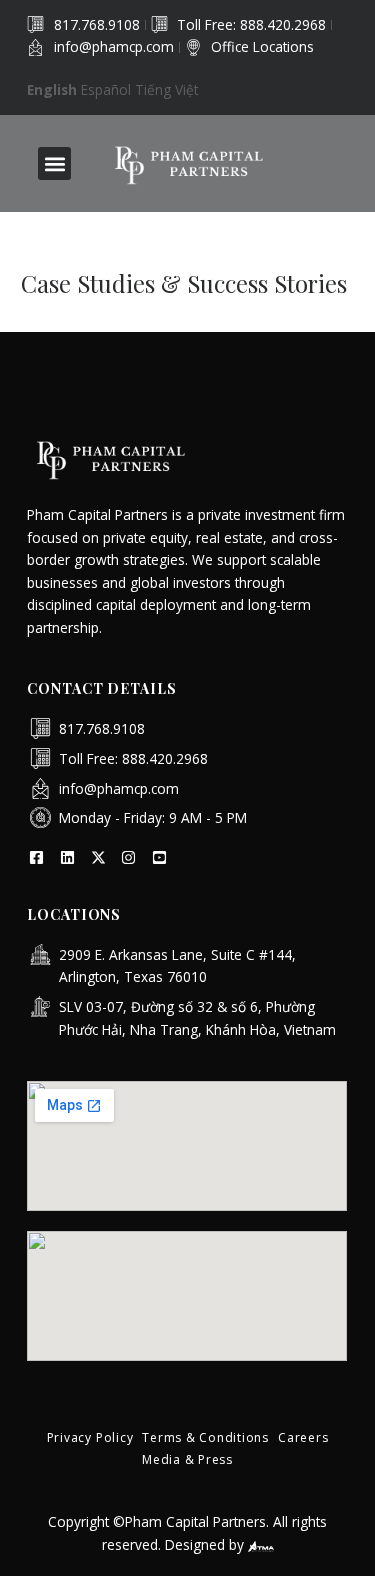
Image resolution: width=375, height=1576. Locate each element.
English (52, 89)
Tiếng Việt (166, 89)
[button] (54, 163)
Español (106, 89)
